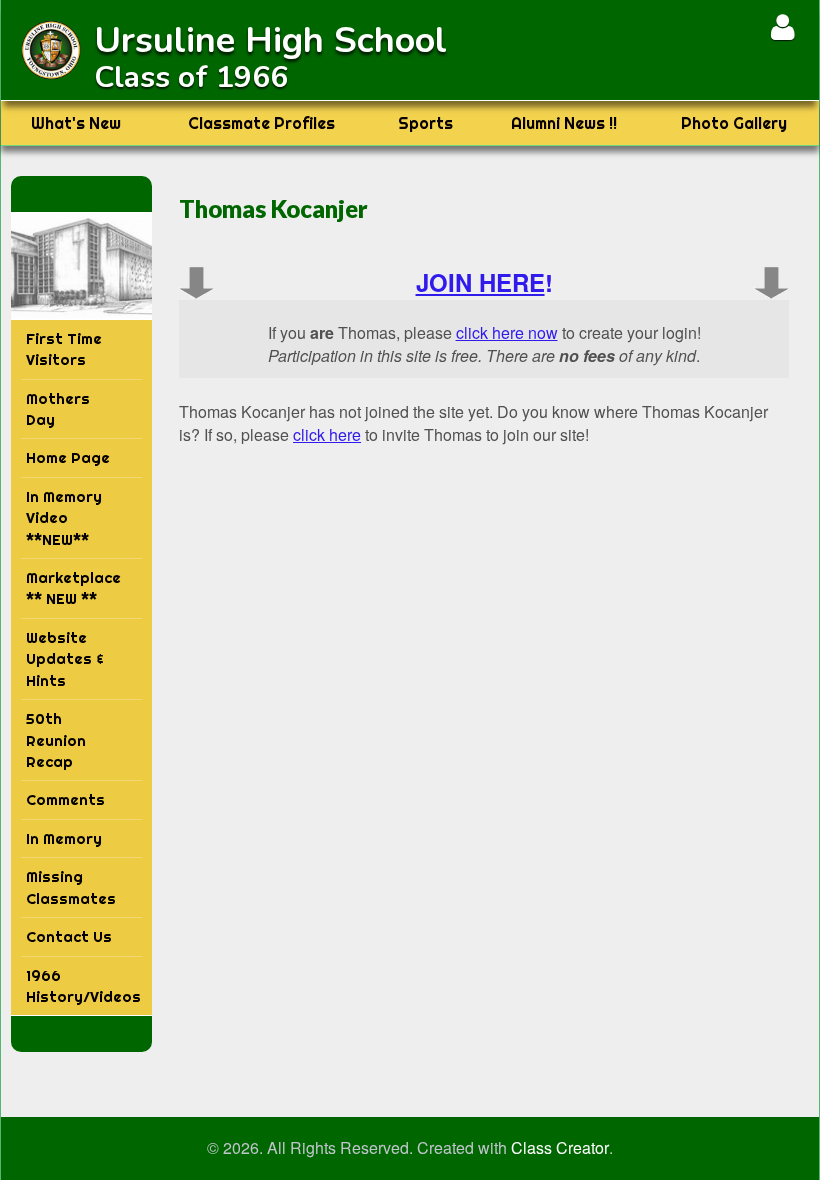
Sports (425, 123)
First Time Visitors (64, 349)
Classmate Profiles (261, 123)
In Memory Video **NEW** (64, 518)
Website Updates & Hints (65, 659)
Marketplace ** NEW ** (73, 588)
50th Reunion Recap (56, 740)
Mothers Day (58, 409)
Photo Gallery (734, 123)
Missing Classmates (71, 887)
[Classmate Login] (782, 26)
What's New (76, 123)
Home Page (68, 457)
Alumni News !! (564, 123)
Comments (65, 799)
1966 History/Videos (83, 986)
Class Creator (560, 1148)
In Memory (64, 838)
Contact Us (69, 936)
